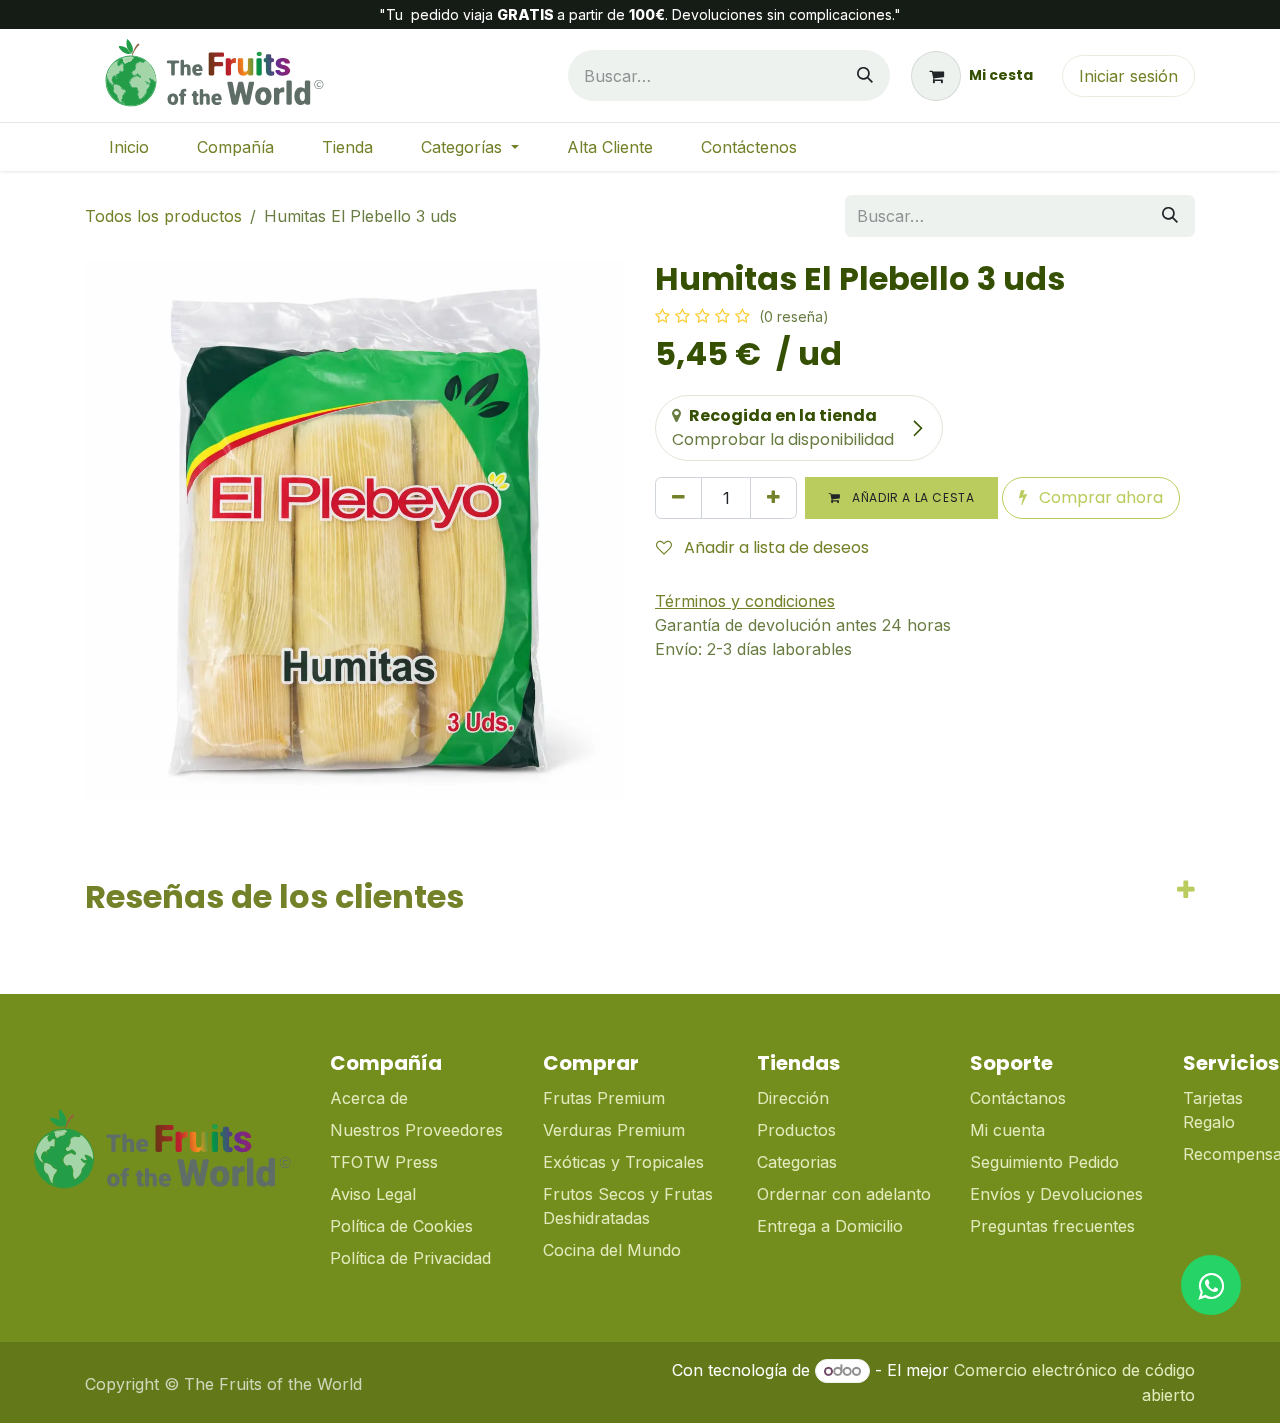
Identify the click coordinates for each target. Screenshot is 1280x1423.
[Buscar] (865, 75)
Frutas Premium (604, 1098)
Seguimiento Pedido (1044, 1162)
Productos (796, 1130)
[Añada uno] (773, 498)
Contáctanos (1018, 1098)
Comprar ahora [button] (1099, 497)
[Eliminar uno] (678, 498)
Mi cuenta (1007, 1130)
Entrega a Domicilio (830, 1226)
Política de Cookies (401, 1226)
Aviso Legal (373, 1194)
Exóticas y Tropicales (623, 1162)
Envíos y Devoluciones (1056, 1194)
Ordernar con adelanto (844, 1194)
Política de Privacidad (410, 1258)
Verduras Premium (616, 1130)
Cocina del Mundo (612, 1250)
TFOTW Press (384, 1162)
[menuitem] (129, 147)
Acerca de (369, 1098)
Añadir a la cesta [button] (912, 497)
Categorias (797, 1162)
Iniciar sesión (1128, 76)
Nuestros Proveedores (416, 1130)
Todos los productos (163, 216)
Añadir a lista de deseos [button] (774, 547)
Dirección (793, 1098)
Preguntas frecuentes (1052, 1226)
